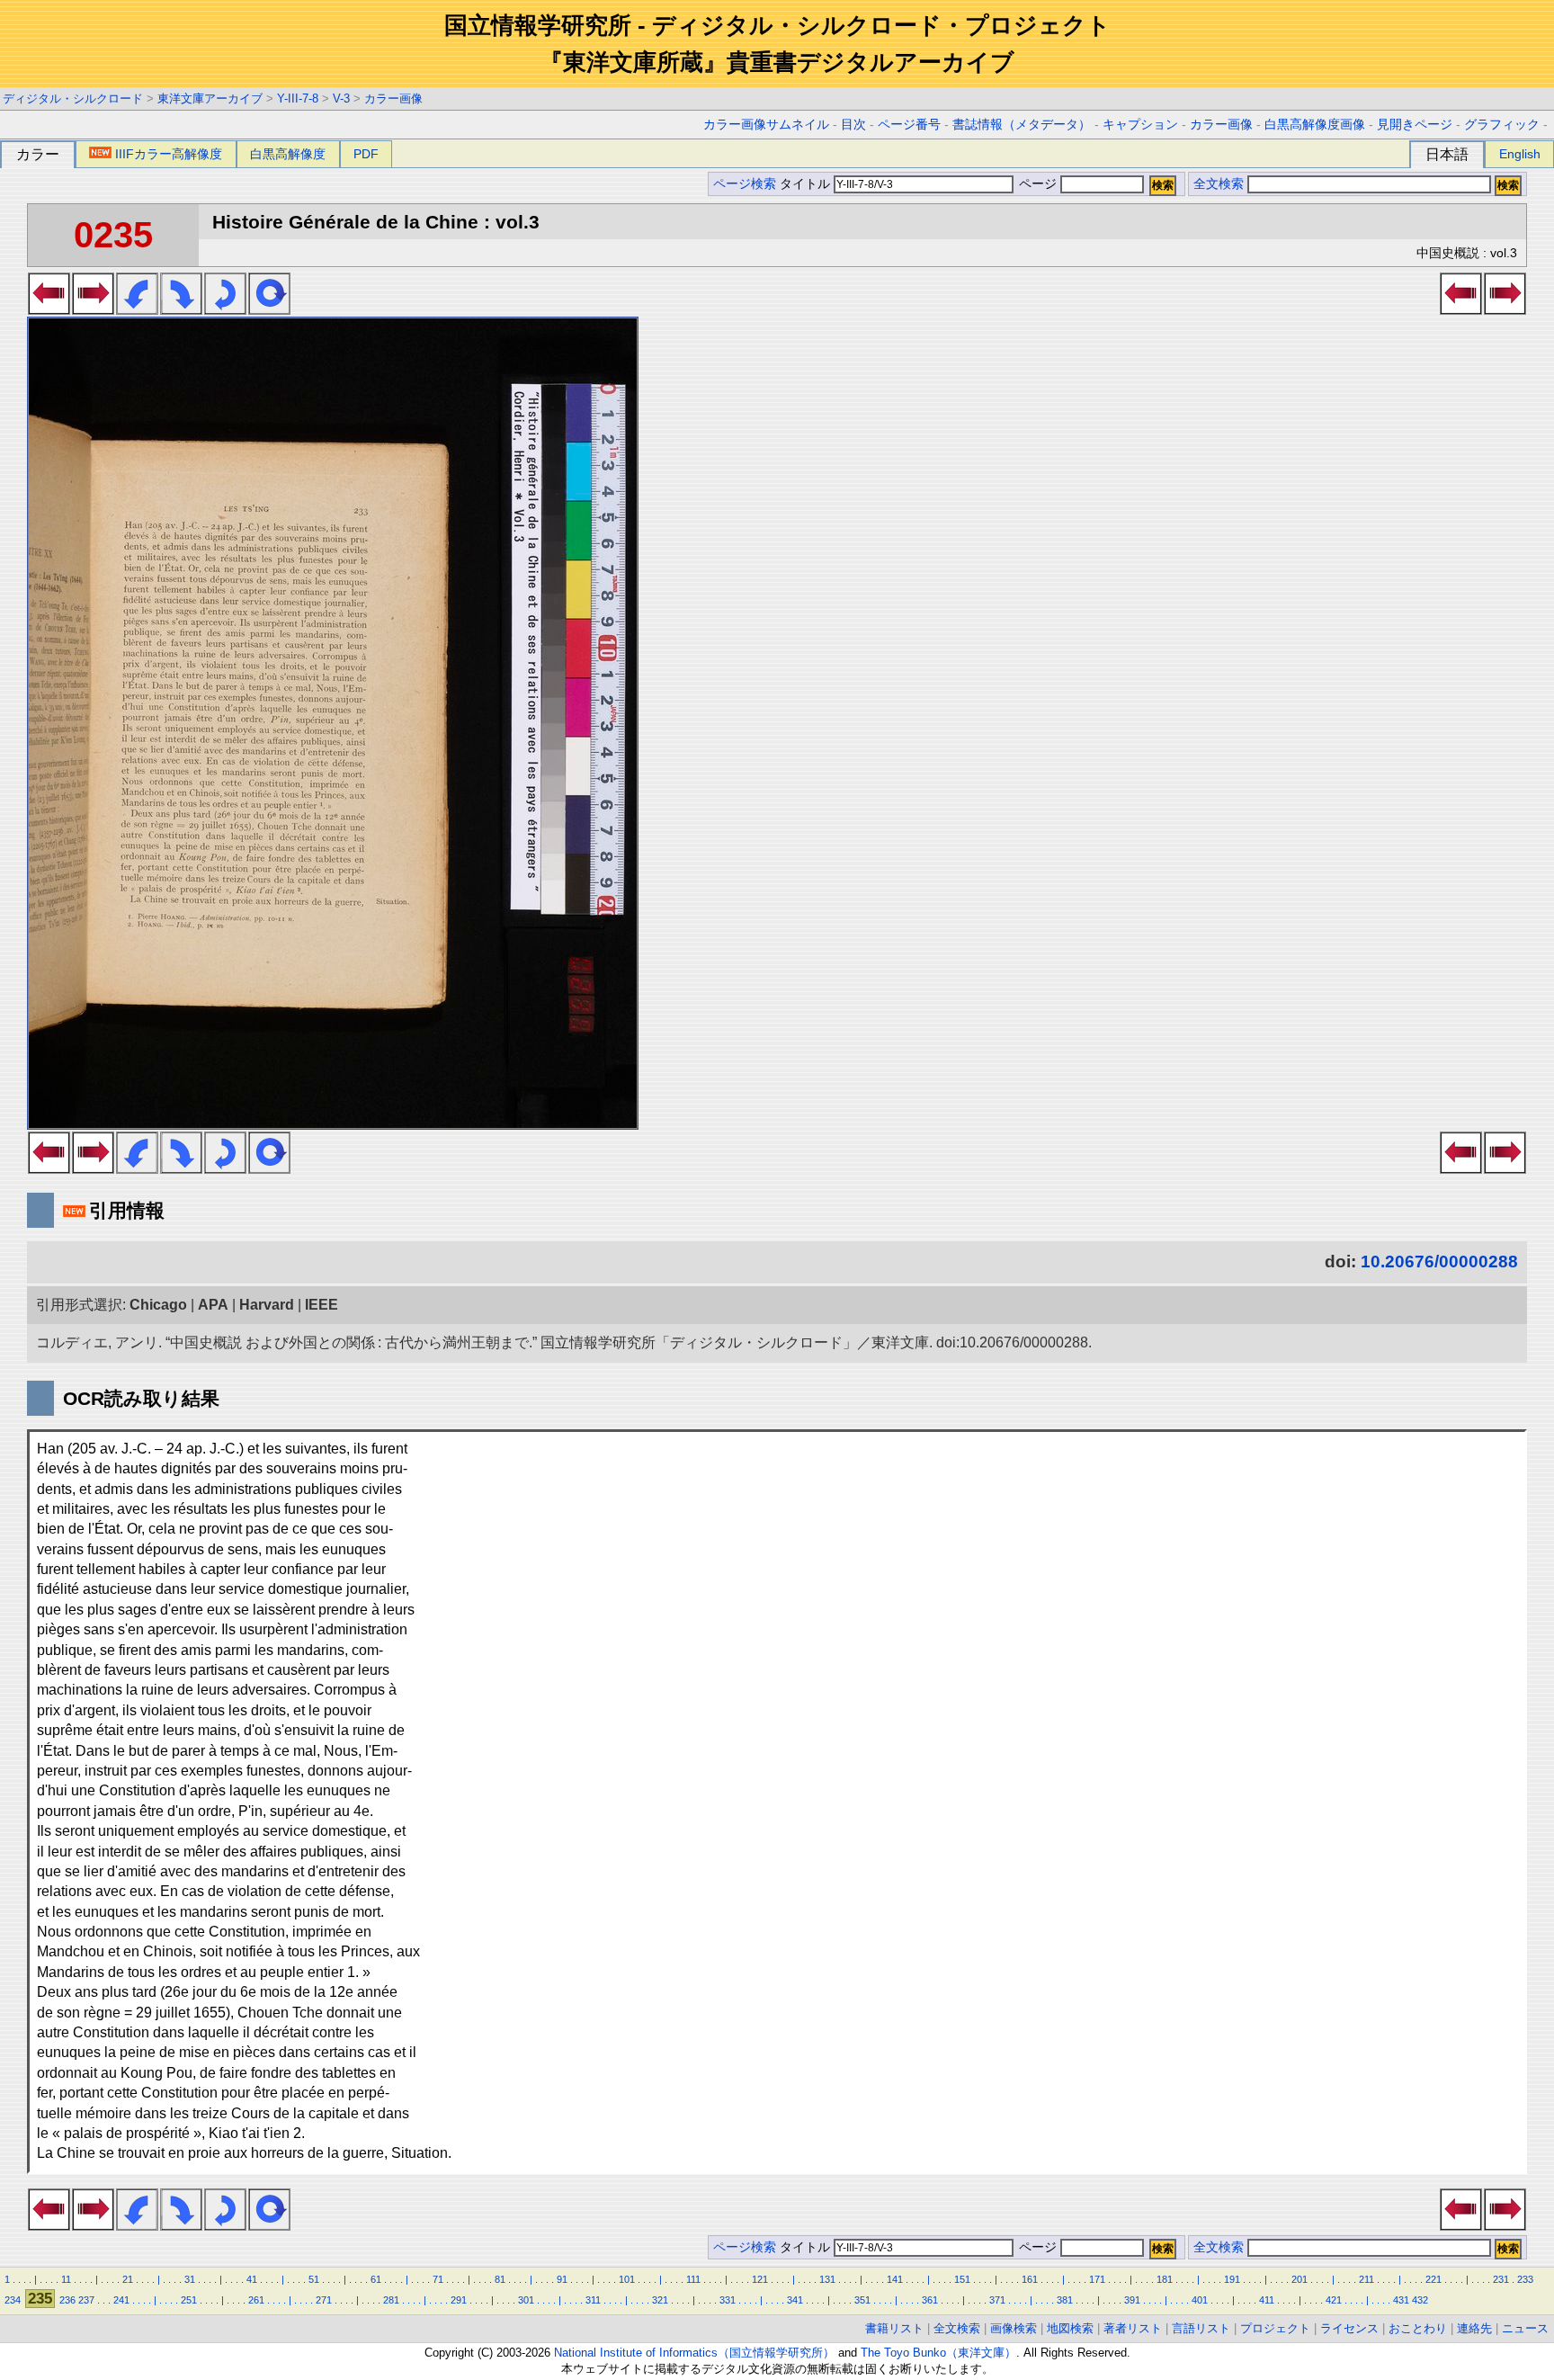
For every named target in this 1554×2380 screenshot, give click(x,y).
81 (500, 2279)
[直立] (269, 309)
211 (1366, 2279)
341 (795, 2300)
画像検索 (1014, 2328)
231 (1501, 2279)
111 (693, 2279)
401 (1200, 2300)
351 (862, 2300)
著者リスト (1133, 2328)
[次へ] (93, 309)
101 (627, 2279)
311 (593, 2300)
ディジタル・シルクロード (73, 98)
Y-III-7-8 (298, 98)
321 (660, 2300)
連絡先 (1474, 2328)
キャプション (1140, 125)
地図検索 (1070, 2328)
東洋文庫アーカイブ (210, 98)
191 (1232, 2279)
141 (895, 2279)
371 (997, 2300)
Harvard (267, 1305)
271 (324, 2300)
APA (213, 1305)
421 (1334, 2300)
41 (252, 2279)
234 (13, 2300)
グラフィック (1502, 125)
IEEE (322, 1305)
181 (1165, 2279)
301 (526, 2300)
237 (86, 2300)
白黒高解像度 (288, 154)
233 (1525, 2279)
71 (438, 2279)
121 (760, 2279)
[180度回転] (225, 309)
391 (1132, 2300)
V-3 (341, 98)
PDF (366, 154)
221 (1433, 2279)
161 (1030, 2279)
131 (827, 2279)
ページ (1038, 184)
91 (562, 2279)
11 (66, 2279)
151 (962, 2279)
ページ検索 (745, 184)
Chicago (158, 1305)
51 (314, 2279)
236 (67, 2300)
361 (930, 2300)
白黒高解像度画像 (1315, 125)
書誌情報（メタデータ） (1022, 125)
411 (1267, 2300)
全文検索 (1219, 184)
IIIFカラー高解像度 (169, 154)
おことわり (1418, 2328)
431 (1401, 2300)
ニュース (1525, 2328)
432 (1420, 2300)
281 (391, 2300)
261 (256, 2300)
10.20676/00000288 (1439, 1262)
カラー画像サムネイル (766, 125)
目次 (853, 125)
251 (189, 2300)
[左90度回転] (137, 309)
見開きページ (1415, 125)
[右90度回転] (181, 309)
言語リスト (1201, 2328)
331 (728, 2300)
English (1520, 154)
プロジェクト (1275, 2328)
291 (459, 2300)
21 (128, 2279)
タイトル (807, 184)
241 (121, 2300)
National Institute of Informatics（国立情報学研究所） (694, 2353)
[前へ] (49, 309)
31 (190, 2279)
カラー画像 (393, 98)
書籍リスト (894, 2328)
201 (1299, 2279)
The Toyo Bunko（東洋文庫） (938, 2353)
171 (1097, 2279)
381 (1065, 2300)
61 (376, 2279)
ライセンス (1349, 2328)
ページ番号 (909, 125)
